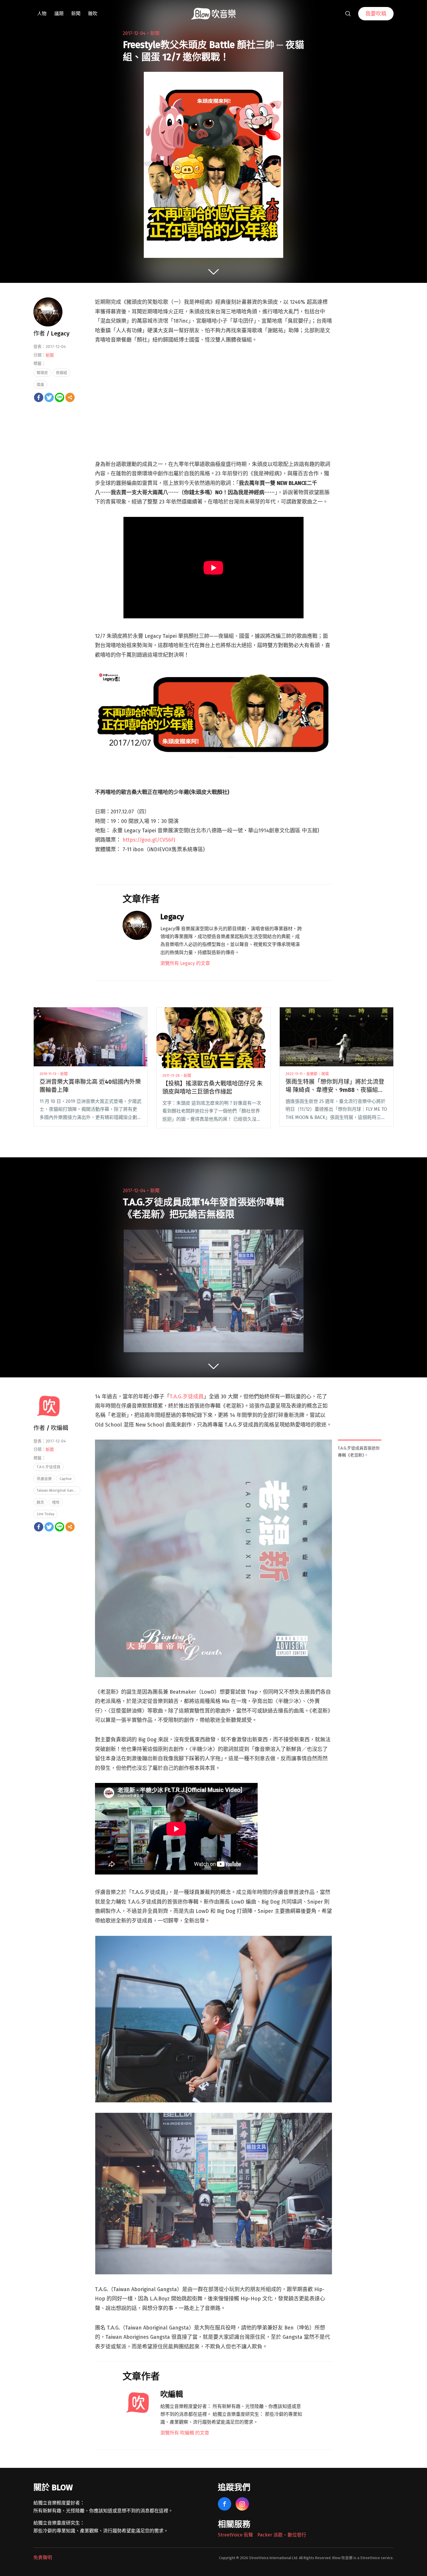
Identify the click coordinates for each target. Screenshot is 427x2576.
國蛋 (40, 384)
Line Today (45, 1514)
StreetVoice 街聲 (235, 2535)
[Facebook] (39, 397)
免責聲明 (43, 2558)
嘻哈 (56, 1502)
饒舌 (40, 1502)
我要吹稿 (376, 14)
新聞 (76, 14)
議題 (59, 14)
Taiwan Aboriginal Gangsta (59, 1490)
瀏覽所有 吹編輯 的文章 (185, 2433)
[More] (70, 397)
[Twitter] (49, 397)
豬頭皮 (42, 373)
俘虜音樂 (44, 1479)
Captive (66, 1479)
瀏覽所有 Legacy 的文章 (185, 963)
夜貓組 (61, 373)
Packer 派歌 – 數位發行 (282, 2535)
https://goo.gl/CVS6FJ (149, 840)
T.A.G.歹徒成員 (187, 1397)
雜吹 (93, 14)
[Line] (60, 397)
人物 (42, 14)
